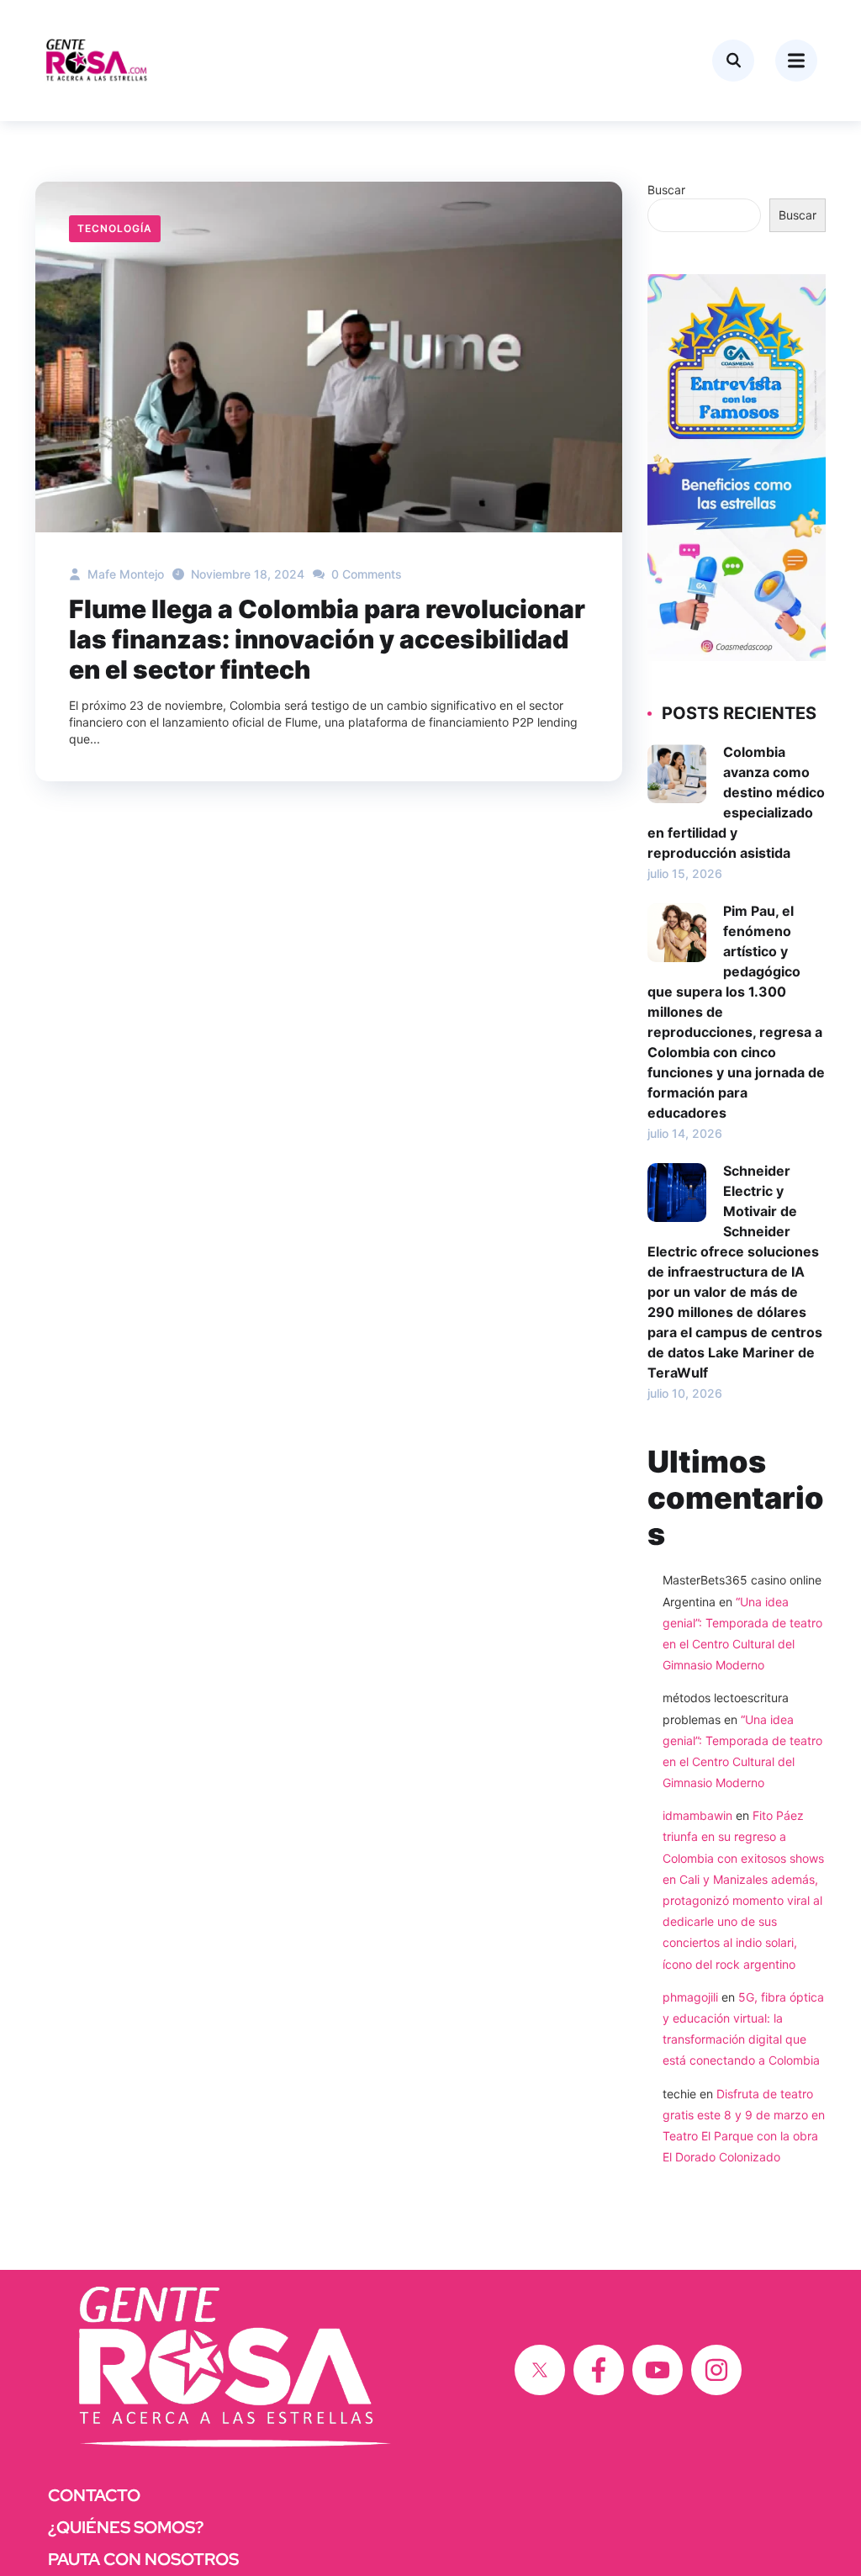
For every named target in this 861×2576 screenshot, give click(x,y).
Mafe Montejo (124, 574)
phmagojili (690, 1997)
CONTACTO (94, 2495)
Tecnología (115, 228)
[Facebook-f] (599, 2370)
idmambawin (697, 1815)
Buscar (666, 190)
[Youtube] (658, 2370)
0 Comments (365, 574)
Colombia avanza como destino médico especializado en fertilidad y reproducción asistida (736, 802)
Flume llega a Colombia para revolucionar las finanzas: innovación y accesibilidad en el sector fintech (327, 639)
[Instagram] (716, 2370)
